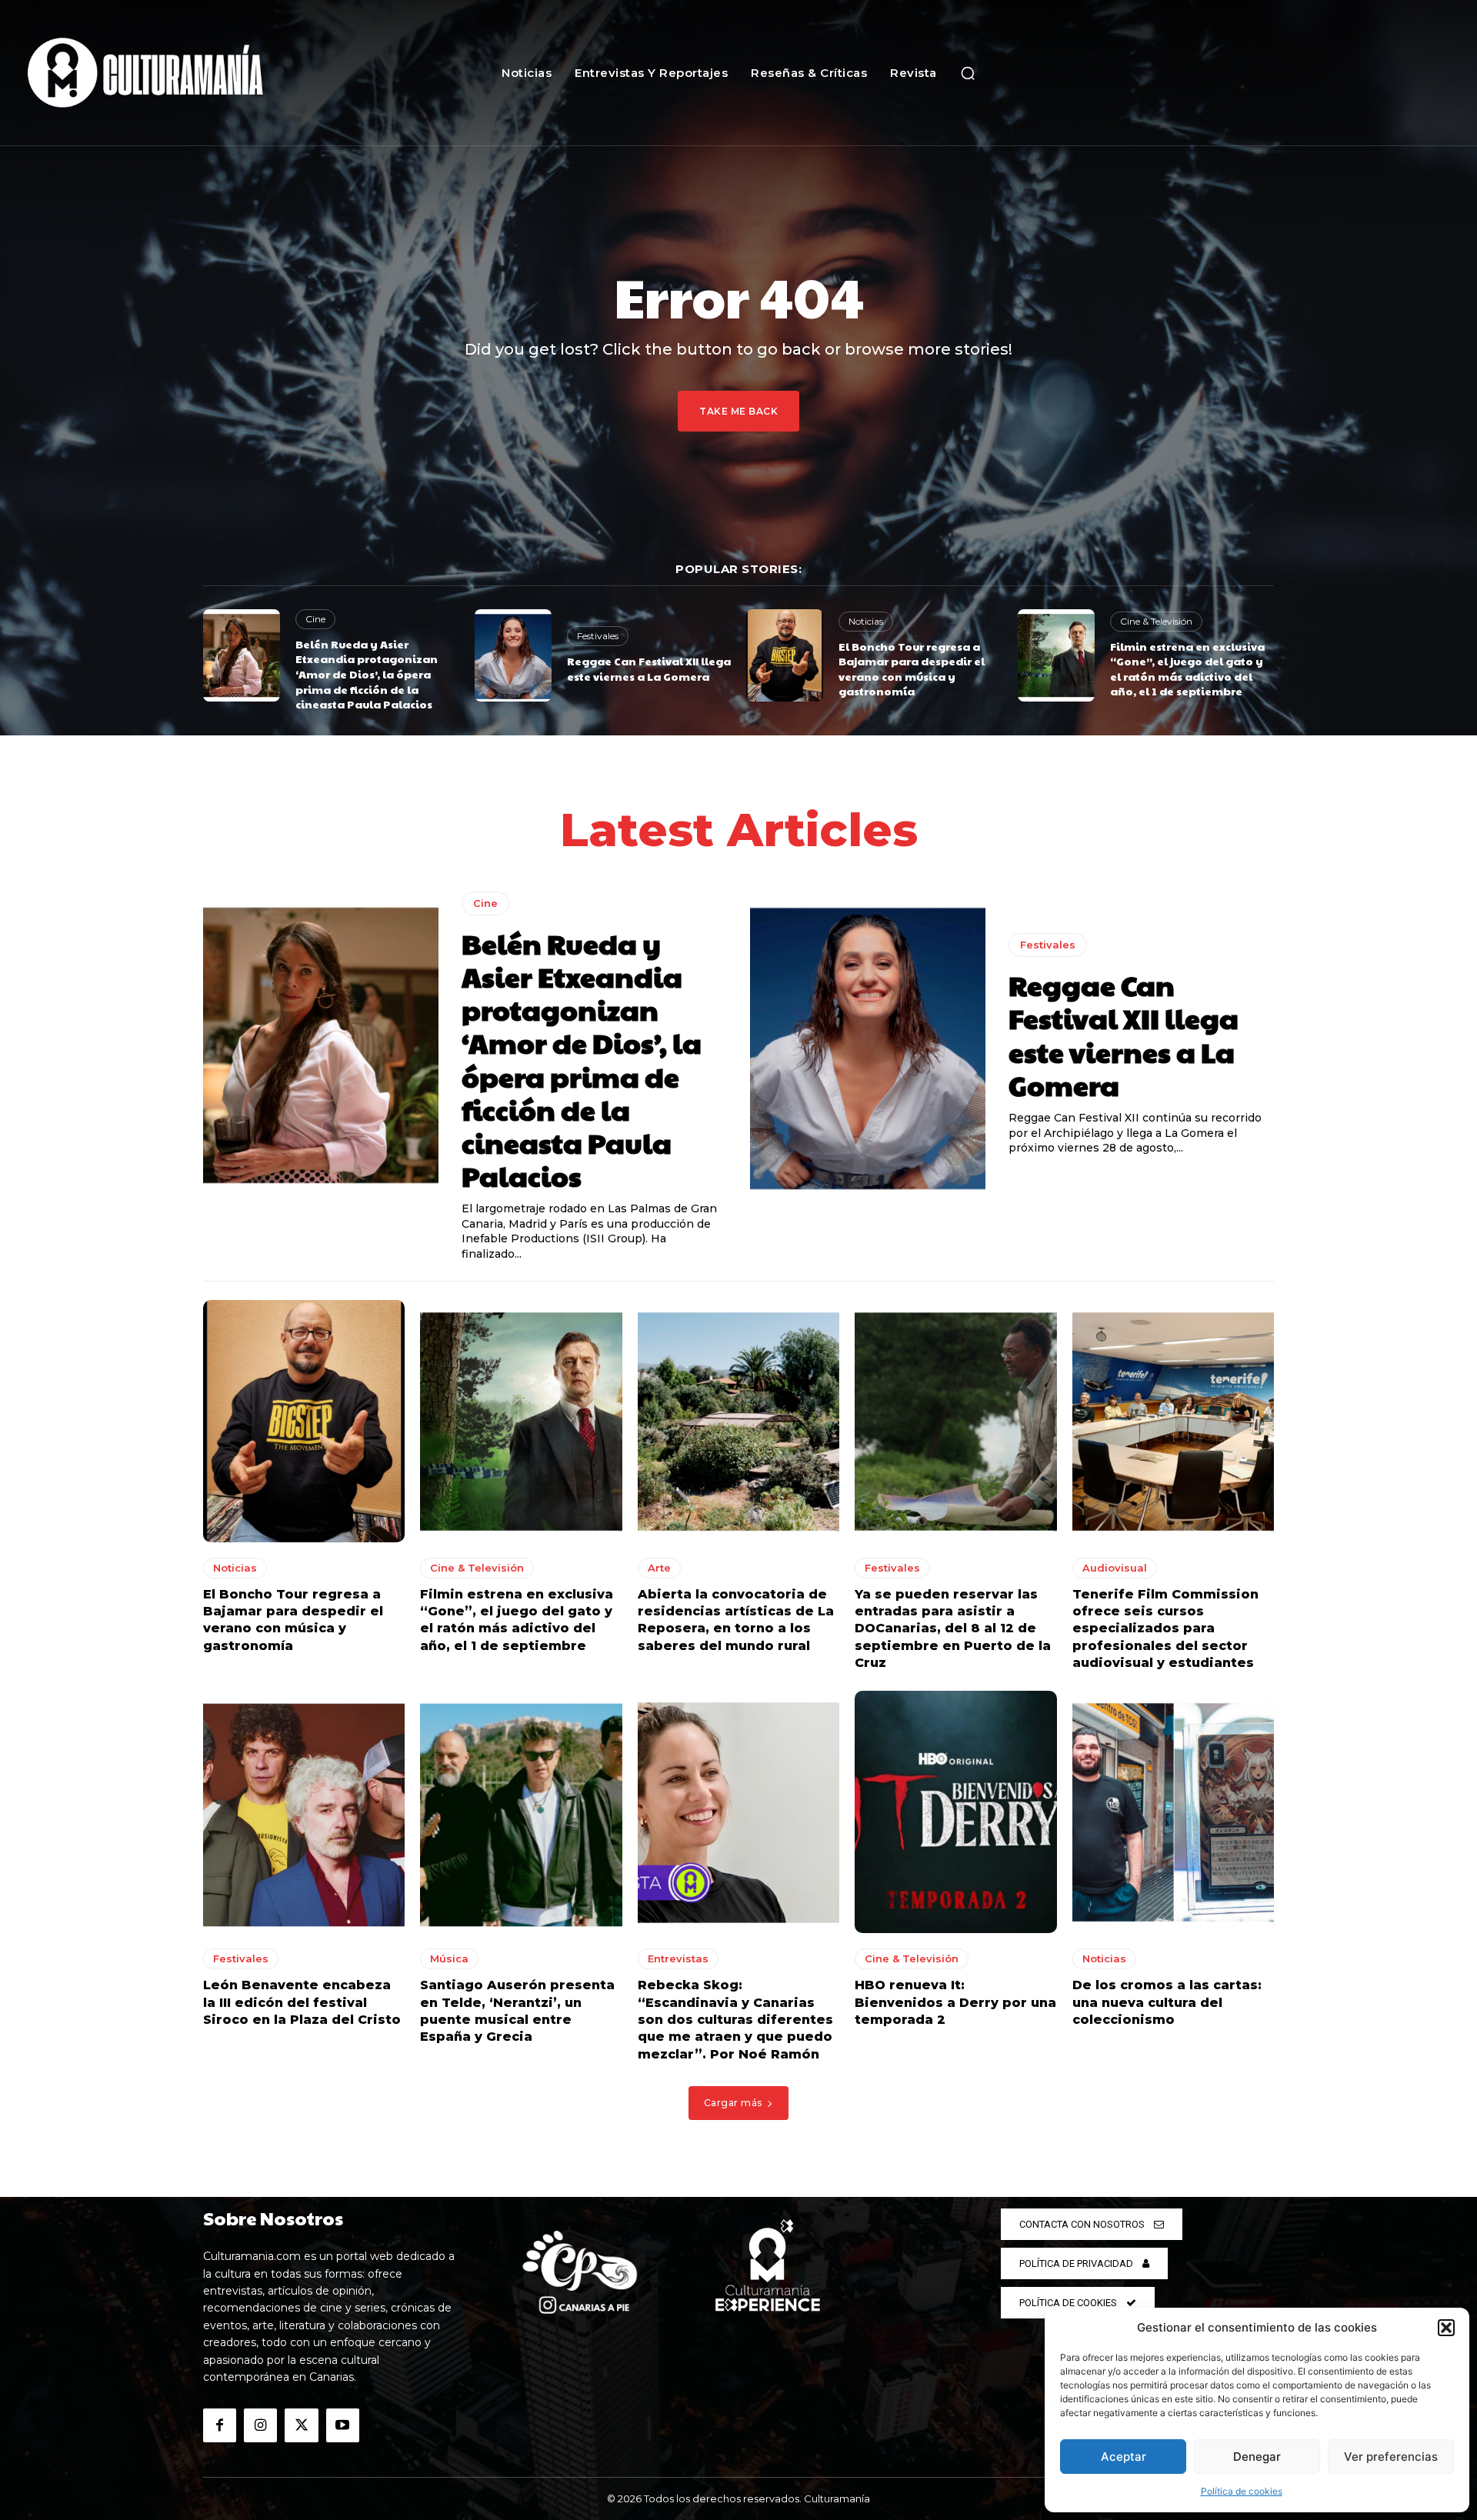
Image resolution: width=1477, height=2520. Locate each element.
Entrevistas (678, 1958)
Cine (315, 619)
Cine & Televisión (1156, 621)
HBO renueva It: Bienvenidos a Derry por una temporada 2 (955, 2002)
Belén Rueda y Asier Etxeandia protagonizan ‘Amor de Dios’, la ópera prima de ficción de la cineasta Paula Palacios (367, 674)
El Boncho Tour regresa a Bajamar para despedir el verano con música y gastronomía (912, 669)
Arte (659, 1568)
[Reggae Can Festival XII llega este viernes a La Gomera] (513, 655)
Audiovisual (1115, 1568)
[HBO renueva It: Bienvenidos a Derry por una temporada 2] (955, 1812)
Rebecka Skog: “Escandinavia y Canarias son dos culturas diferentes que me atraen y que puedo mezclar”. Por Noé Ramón (735, 2020)
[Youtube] (343, 2425)
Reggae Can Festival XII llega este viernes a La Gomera (649, 668)
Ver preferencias (1391, 2457)
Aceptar (1124, 2457)
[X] (301, 2425)
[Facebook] (220, 2425)
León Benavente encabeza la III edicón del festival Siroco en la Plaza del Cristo (302, 2002)
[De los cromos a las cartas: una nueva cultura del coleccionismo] (1173, 1812)
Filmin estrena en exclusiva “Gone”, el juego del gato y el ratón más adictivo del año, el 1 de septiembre (1187, 669)
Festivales (598, 636)
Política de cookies (1242, 2491)
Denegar (1257, 2457)
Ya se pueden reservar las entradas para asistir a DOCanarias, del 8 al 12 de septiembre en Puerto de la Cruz (953, 1629)
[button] (1446, 2328)
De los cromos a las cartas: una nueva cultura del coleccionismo (1167, 2002)
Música (449, 1958)
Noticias (866, 621)
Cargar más (733, 2103)
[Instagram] (260, 2425)
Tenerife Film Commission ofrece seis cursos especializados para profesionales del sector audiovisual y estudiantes (1165, 1629)
